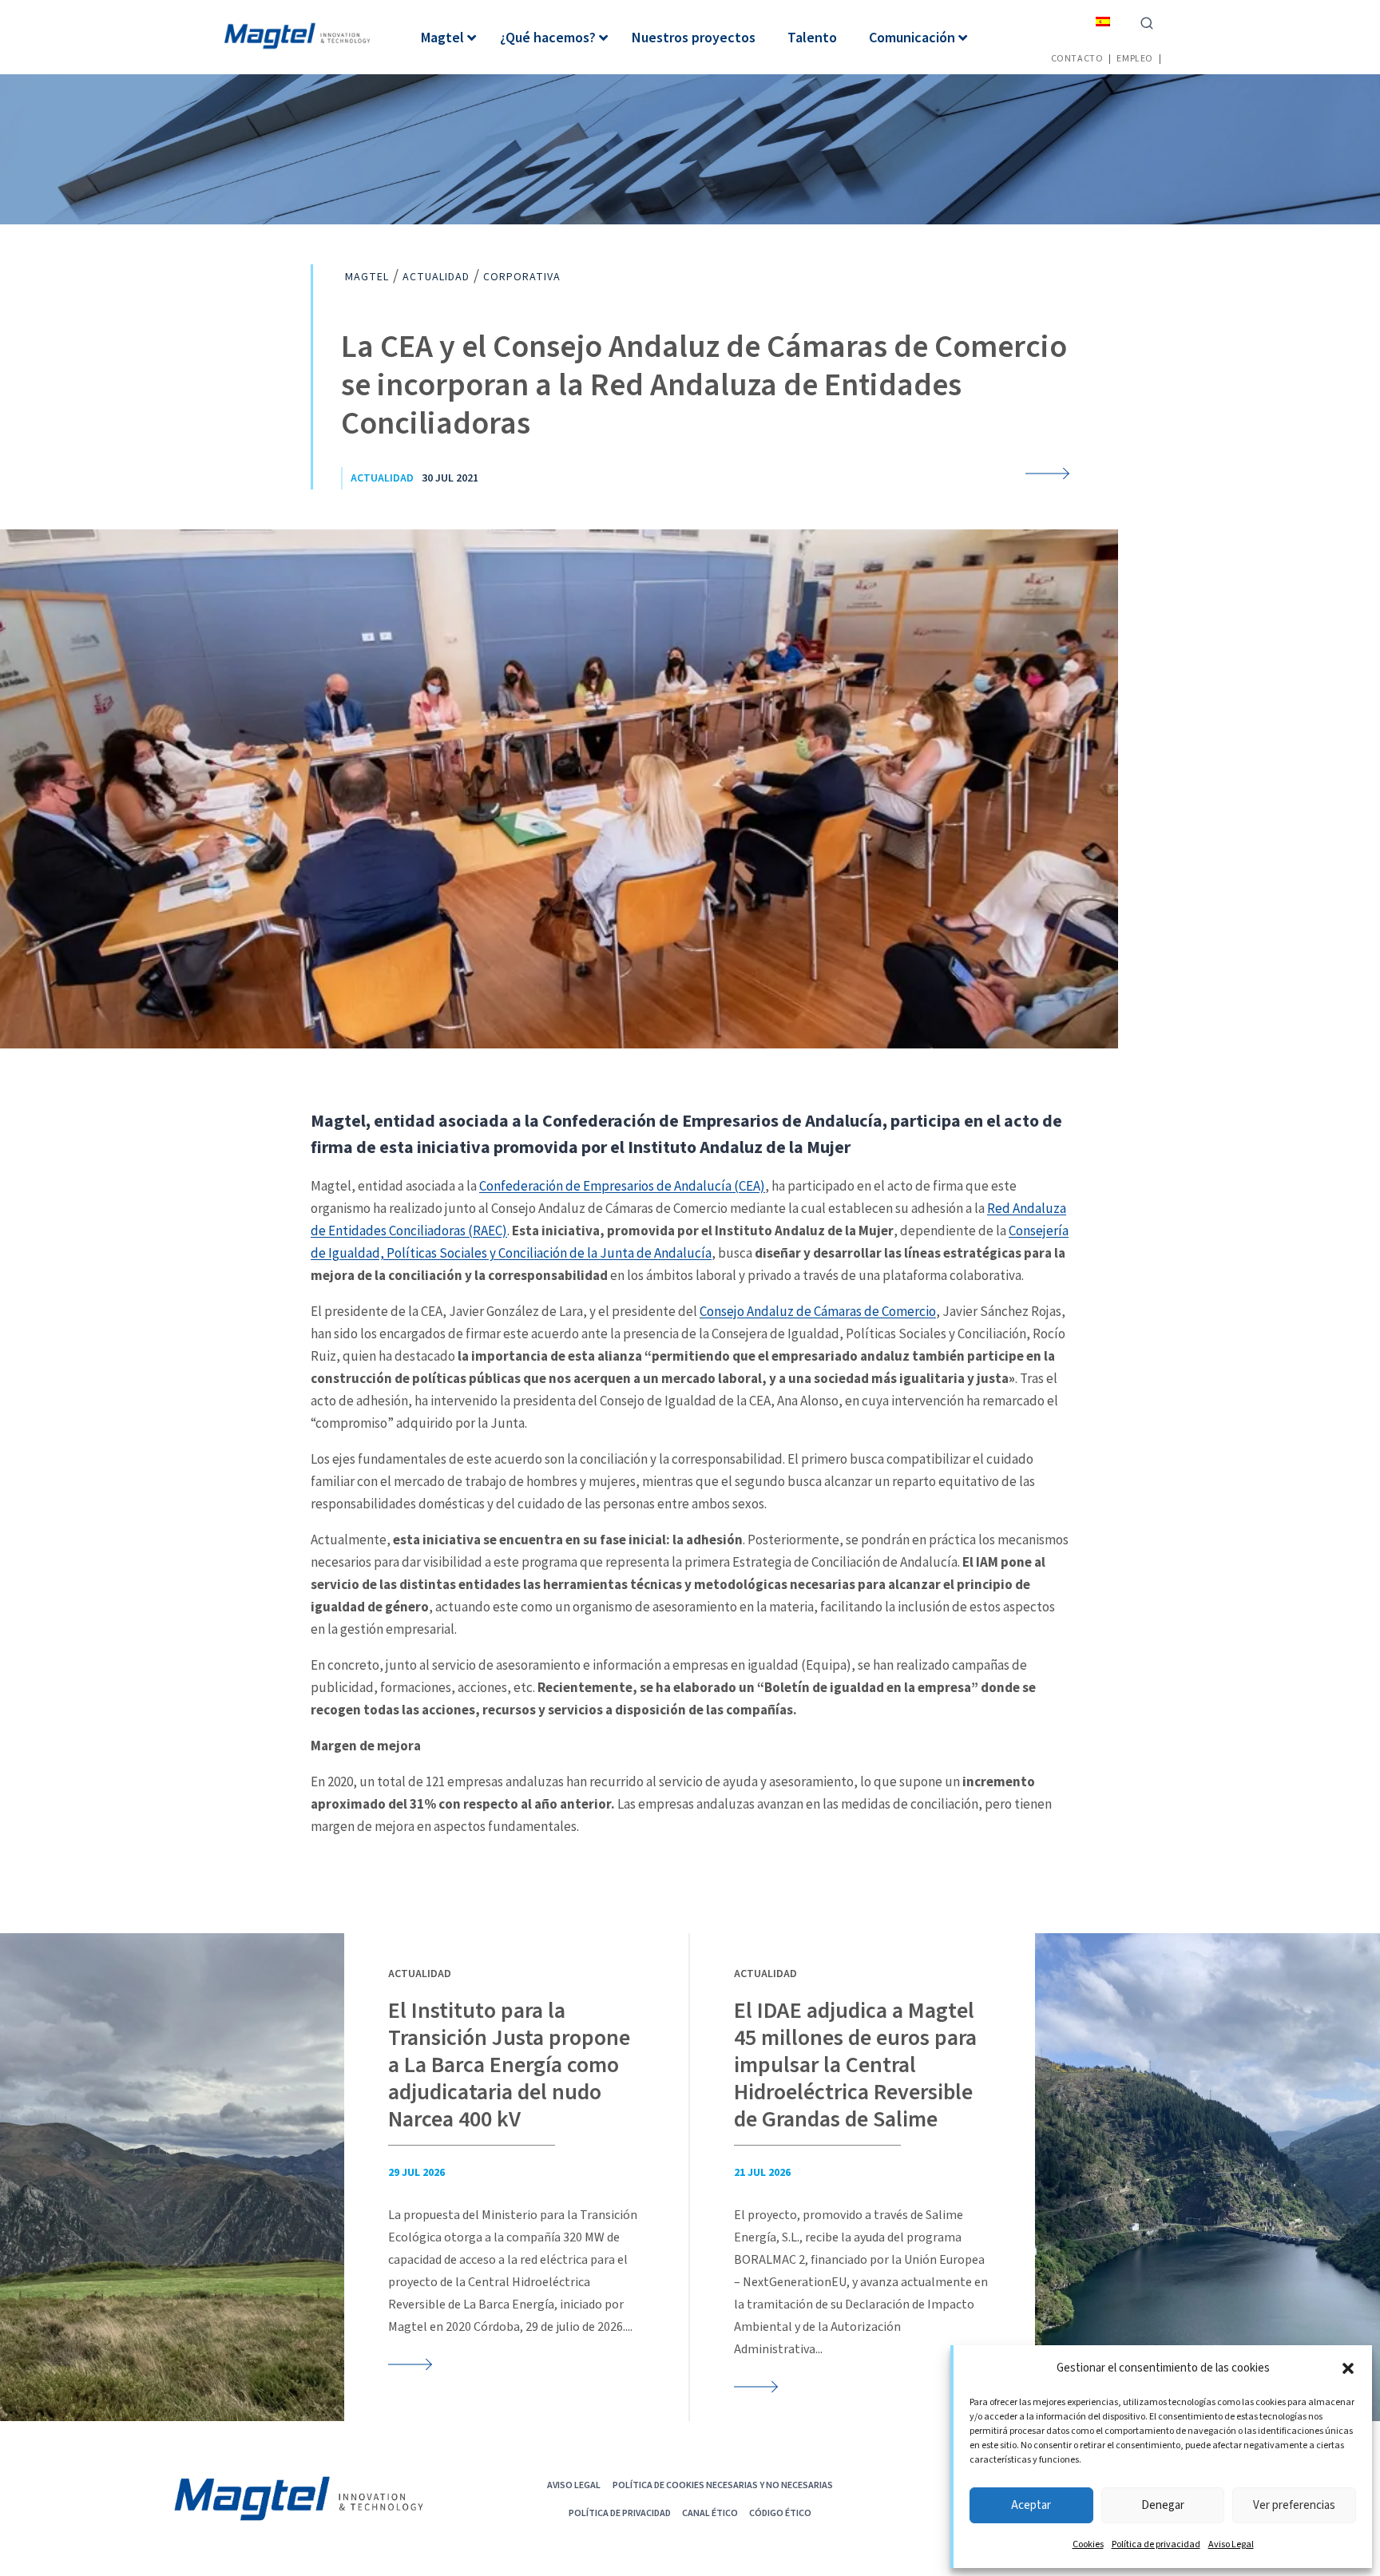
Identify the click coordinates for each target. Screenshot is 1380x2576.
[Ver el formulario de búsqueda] (1147, 22)
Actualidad (382, 478)
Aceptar (1031, 2505)
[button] (1348, 2368)
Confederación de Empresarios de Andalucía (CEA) (622, 1186)
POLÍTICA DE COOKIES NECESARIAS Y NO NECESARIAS (723, 2485)
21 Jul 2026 (762, 2173)
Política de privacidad (1156, 2544)
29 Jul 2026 (416, 2173)
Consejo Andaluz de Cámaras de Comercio (818, 1311)
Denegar (1163, 2505)
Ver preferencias (1294, 2505)
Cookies (1088, 2544)
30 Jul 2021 (450, 478)
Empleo (1135, 58)
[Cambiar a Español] (1103, 21)
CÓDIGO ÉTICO (780, 2513)
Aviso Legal (1231, 2544)
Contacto (1077, 58)
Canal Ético (710, 2513)
